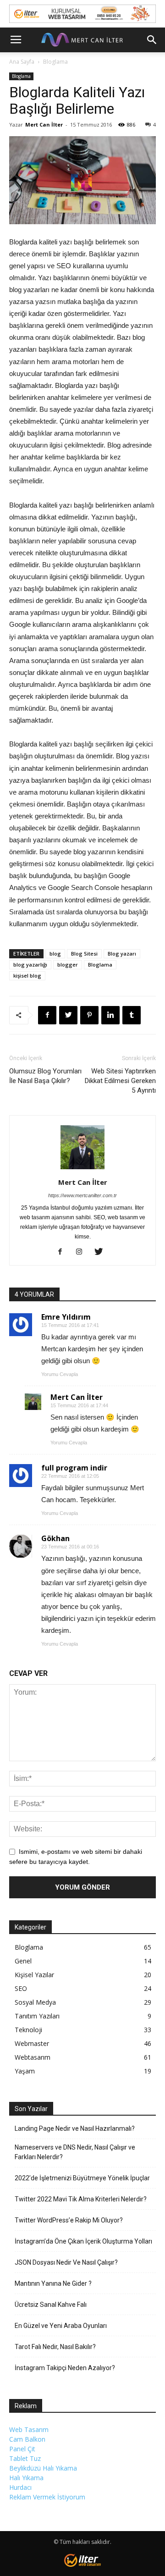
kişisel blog (27, 976)
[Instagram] (83, 1252)
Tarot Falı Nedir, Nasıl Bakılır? (55, 2347)
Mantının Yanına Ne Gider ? (53, 2283)
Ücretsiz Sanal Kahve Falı (51, 2305)
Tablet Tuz (25, 2458)
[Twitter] (102, 1252)
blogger (68, 965)
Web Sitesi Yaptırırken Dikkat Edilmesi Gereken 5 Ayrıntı (120, 1081)
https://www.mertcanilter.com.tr (82, 1195)
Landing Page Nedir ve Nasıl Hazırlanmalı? (75, 2128)
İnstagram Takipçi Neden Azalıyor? (65, 2368)
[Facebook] (63, 1252)
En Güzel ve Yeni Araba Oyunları (61, 2326)
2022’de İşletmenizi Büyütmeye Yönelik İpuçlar (82, 2178)
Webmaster (32, 2043)
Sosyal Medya (35, 2002)
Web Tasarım (29, 2430)
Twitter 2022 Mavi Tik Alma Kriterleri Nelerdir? (81, 2199)
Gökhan (55, 1538)
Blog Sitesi (84, 954)
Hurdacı (20, 2487)
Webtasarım (33, 2057)
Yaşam (25, 2071)
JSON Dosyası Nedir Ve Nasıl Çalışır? (66, 2262)
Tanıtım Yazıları (37, 2016)
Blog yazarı (122, 954)
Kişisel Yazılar (34, 1975)
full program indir (74, 1468)
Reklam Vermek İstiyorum (47, 2497)
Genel (23, 1961)
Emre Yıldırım (66, 1317)
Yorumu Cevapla (60, 1374)
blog (55, 954)
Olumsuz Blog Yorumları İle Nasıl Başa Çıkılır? (45, 1076)
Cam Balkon (27, 2439)
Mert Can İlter (44, 124)
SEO (21, 1988)
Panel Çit (22, 2449)
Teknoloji (28, 2030)
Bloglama (55, 62)
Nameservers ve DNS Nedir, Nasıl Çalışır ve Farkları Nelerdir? (75, 2152)
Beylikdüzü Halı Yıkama (43, 2468)
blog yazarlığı (30, 965)
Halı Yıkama (26, 2478)
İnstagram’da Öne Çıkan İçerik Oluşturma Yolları (83, 2241)
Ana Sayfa (22, 62)
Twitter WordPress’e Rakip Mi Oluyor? (69, 2220)
